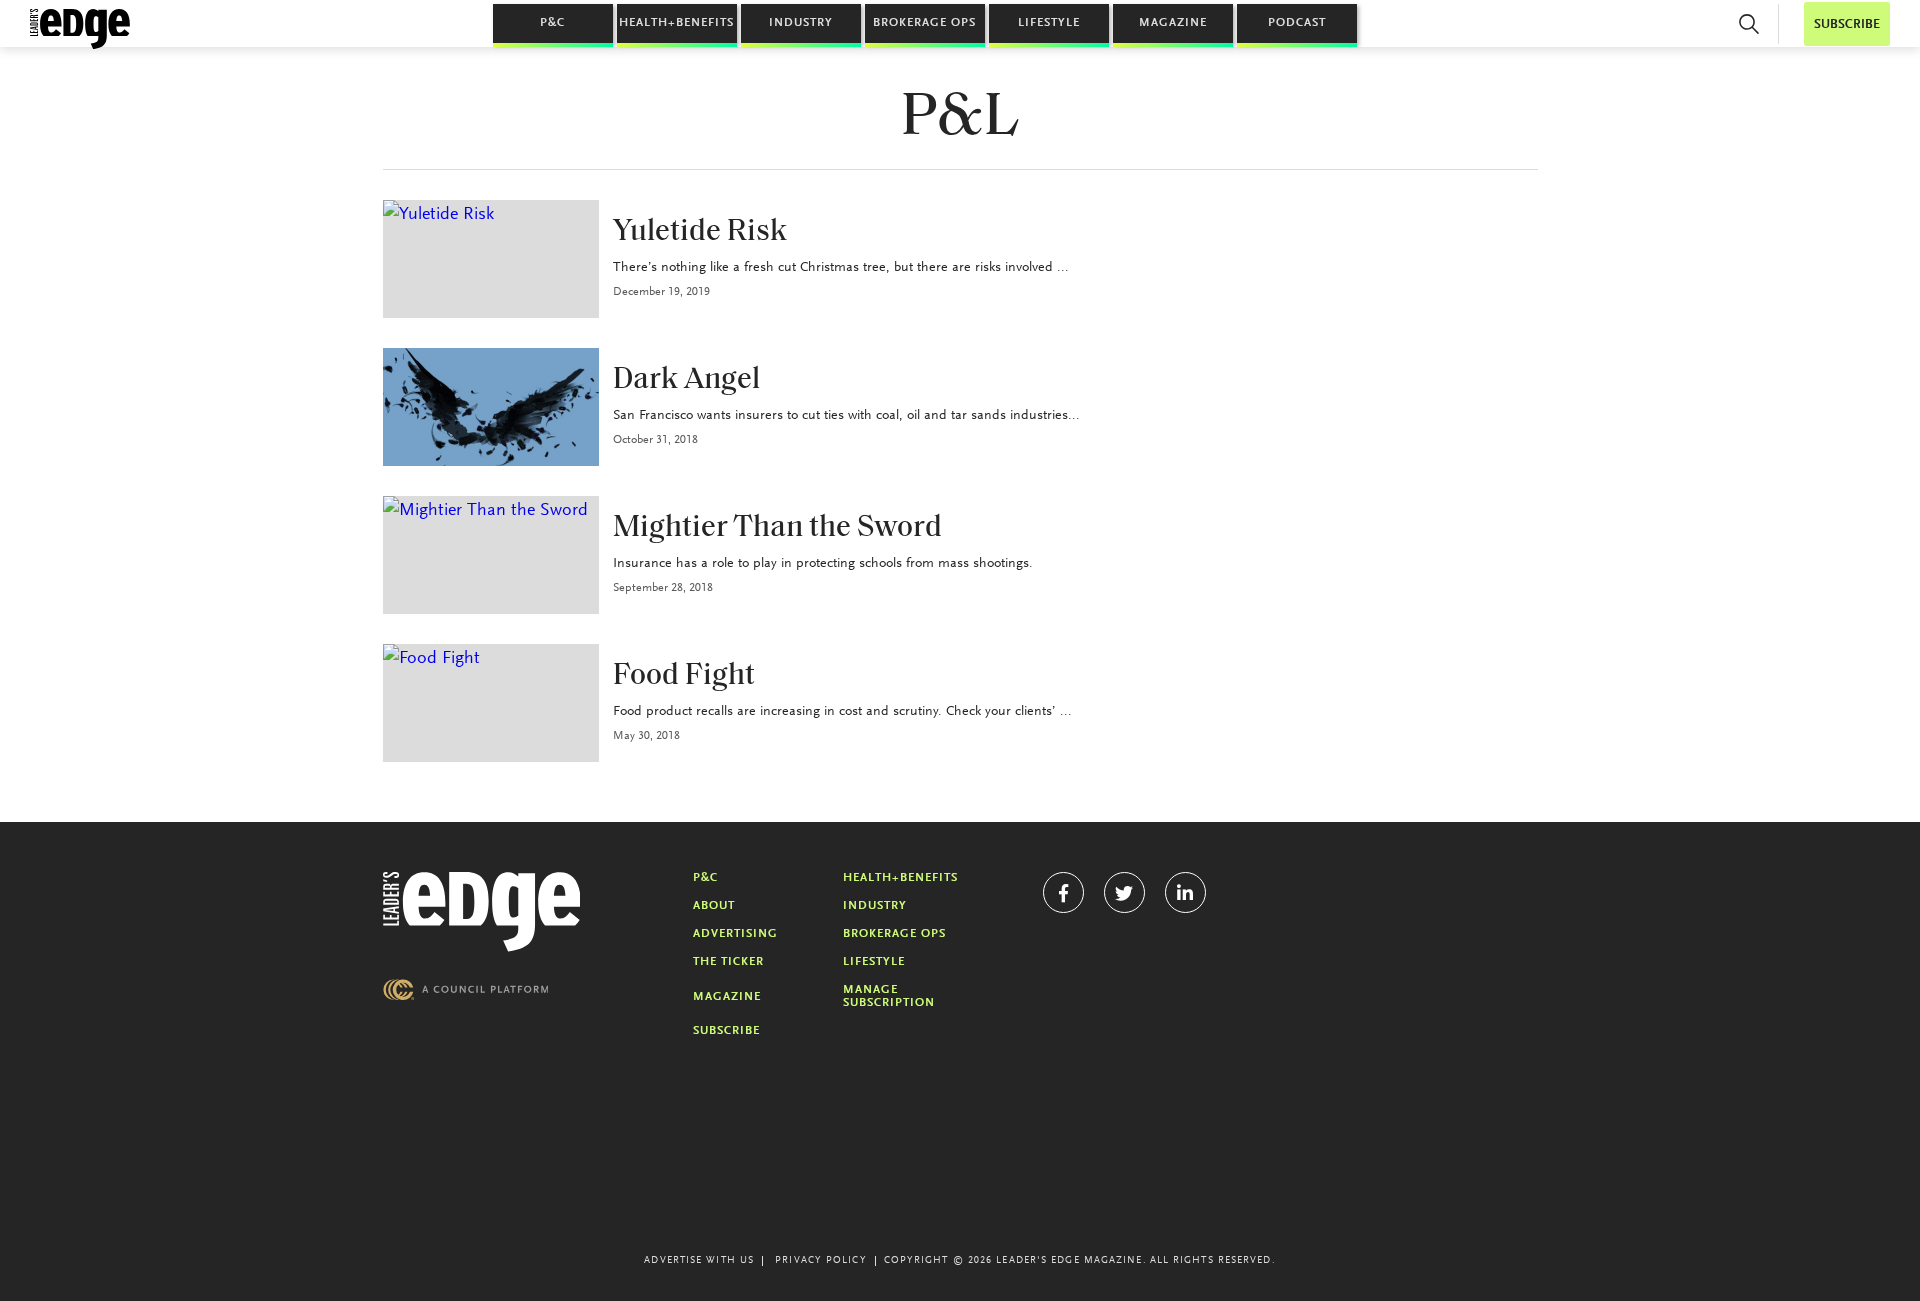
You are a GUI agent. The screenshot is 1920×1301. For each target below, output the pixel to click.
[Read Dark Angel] (491, 407)
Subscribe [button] (1847, 24)
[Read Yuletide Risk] (491, 259)
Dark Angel (686, 380)
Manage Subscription (889, 996)
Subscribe (726, 1031)
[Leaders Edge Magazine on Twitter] (1124, 892)
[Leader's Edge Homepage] (482, 912)
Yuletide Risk (700, 232)
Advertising (735, 934)
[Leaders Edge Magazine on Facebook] (1063, 892)
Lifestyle (1049, 23)
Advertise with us (699, 1261)
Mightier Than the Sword (777, 528)
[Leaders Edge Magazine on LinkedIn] (1185, 892)
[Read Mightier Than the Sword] (491, 555)
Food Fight (684, 676)
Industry (801, 23)
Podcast (1297, 23)
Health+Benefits (676, 23)
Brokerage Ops (924, 23)
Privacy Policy (820, 1261)
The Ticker (728, 962)
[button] (1749, 24)
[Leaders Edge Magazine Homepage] (80, 29)
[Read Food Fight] (491, 703)
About (714, 906)
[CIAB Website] (466, 989)
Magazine (1173, 23)
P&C (552, 23)
